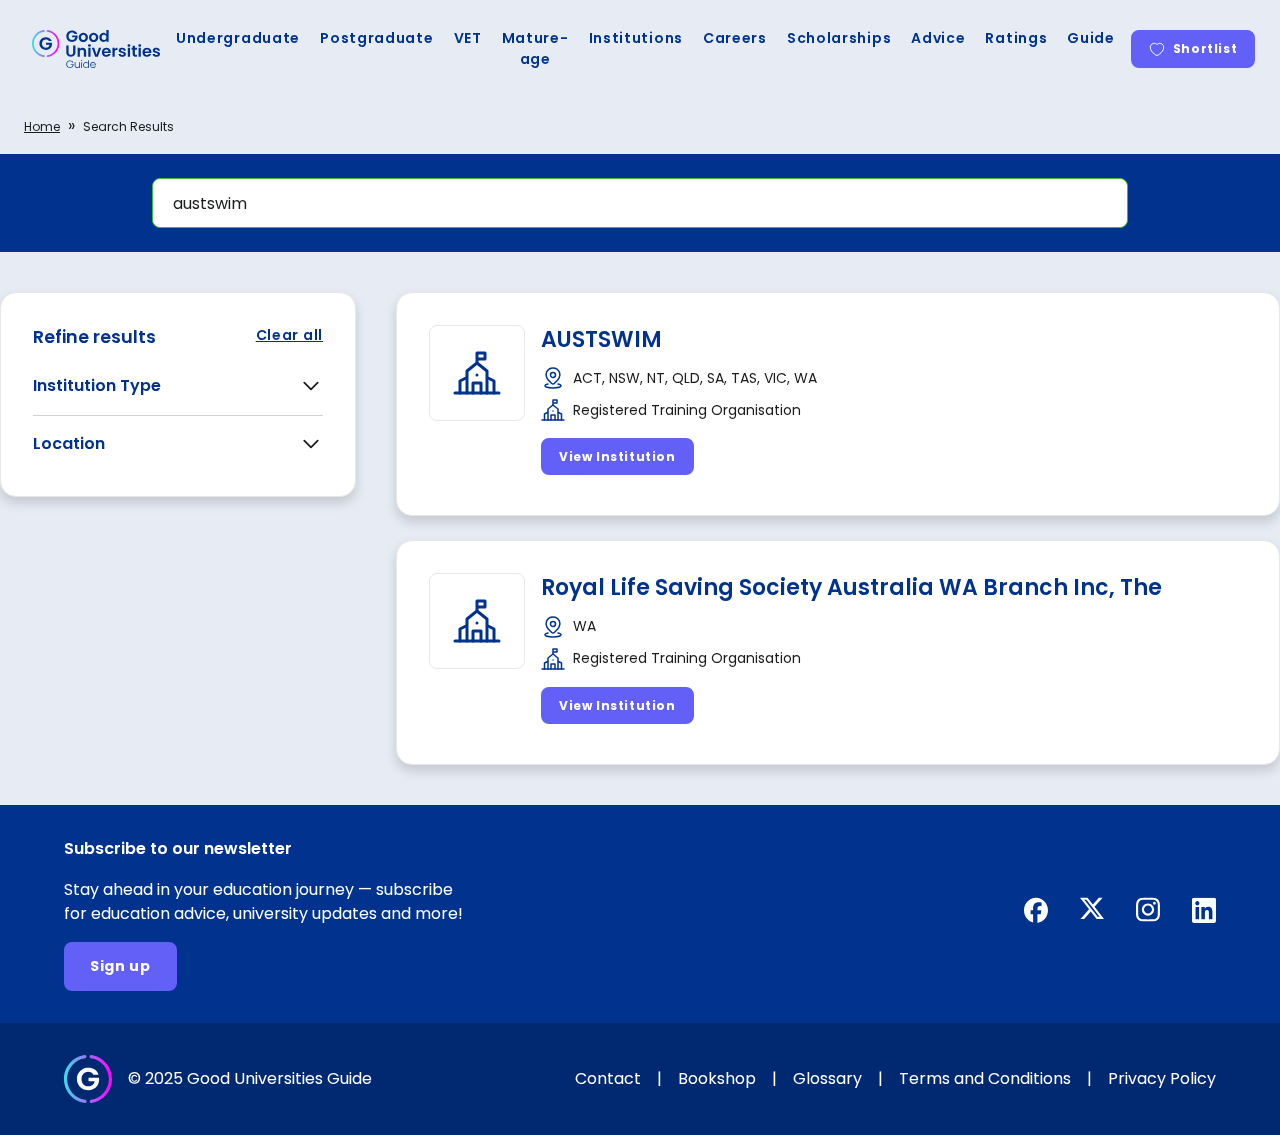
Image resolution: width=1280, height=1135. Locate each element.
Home (42, 126)
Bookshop (717, 1078)
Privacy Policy (1162, 1078)
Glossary (827, 1078)
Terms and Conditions (985, 1078)
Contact (608, 1078)
